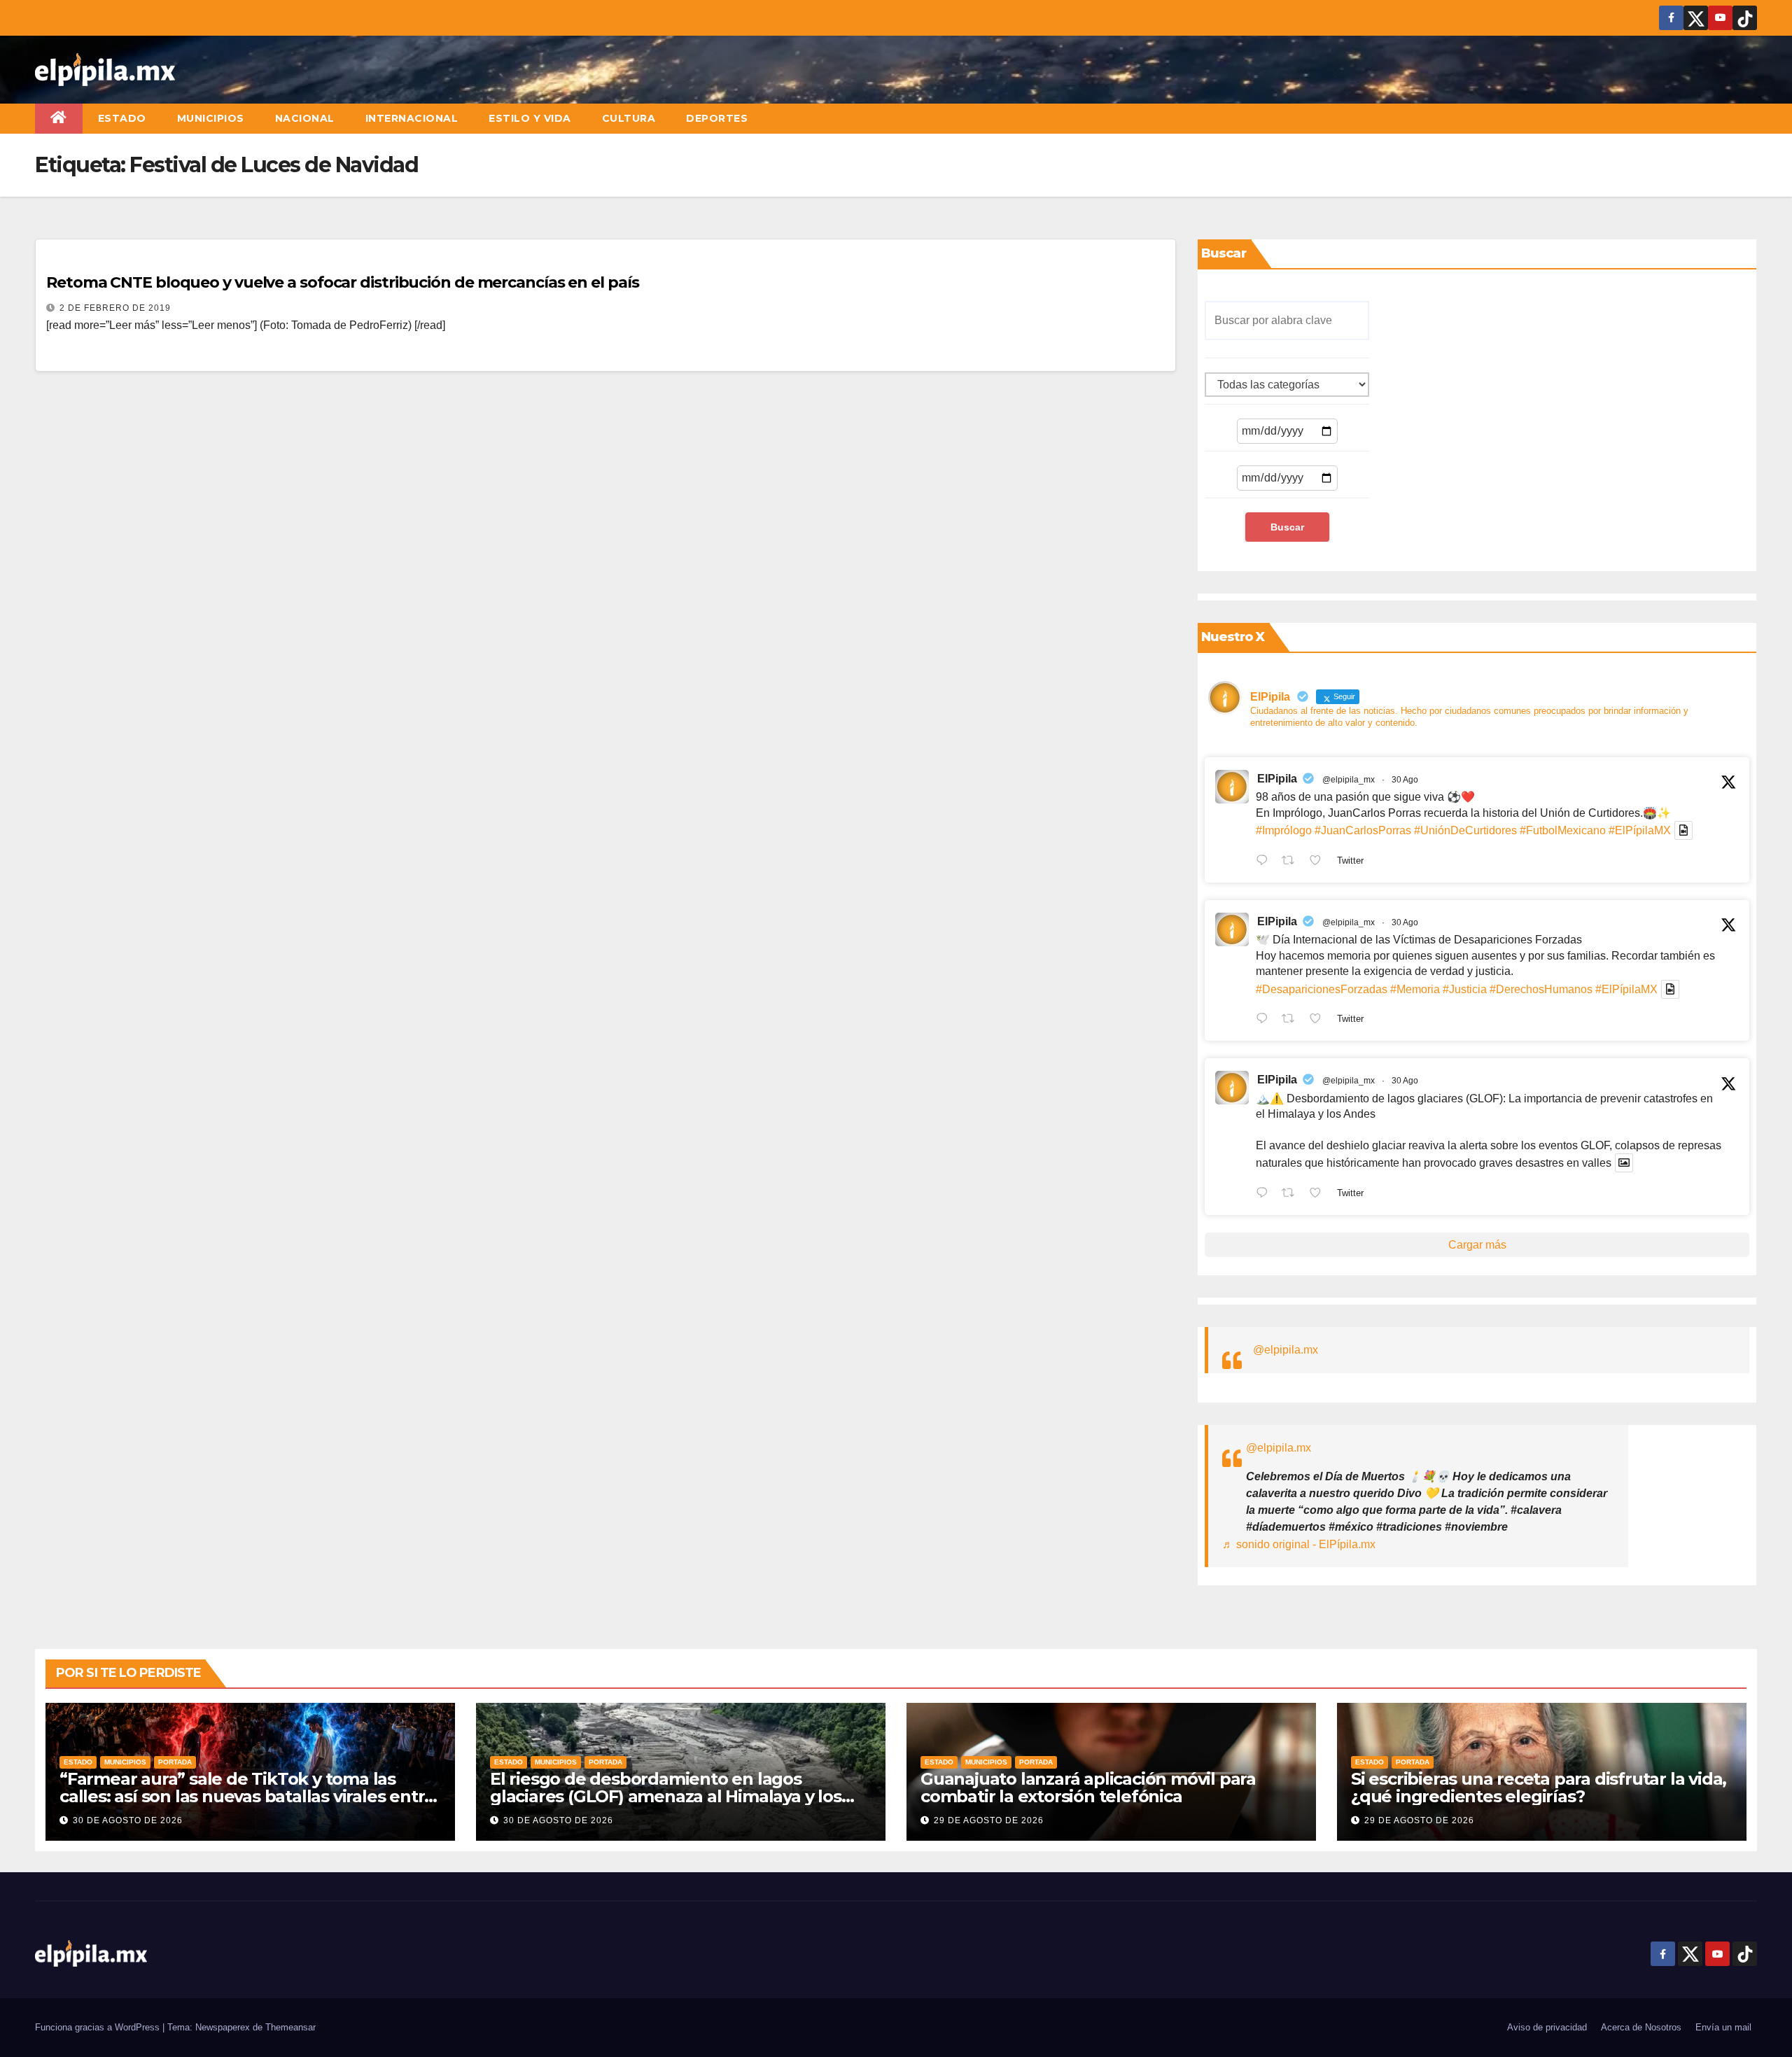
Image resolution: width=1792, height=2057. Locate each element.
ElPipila (1277, 779)
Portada (175, 1762)
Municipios (211, 118)
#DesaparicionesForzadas (1322, 989)
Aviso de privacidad (1547, 2027)
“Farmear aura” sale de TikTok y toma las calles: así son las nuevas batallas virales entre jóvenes (247, 1796)
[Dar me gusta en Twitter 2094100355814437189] (1319, 1020)
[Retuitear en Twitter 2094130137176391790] (1292, 862)
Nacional (305, 118)
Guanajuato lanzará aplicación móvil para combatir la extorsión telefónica (1088, 1788)
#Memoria (1415, 989)
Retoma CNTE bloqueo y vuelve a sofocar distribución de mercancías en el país (342, 282)
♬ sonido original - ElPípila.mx (1299, 1544)
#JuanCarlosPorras (1363, 830)
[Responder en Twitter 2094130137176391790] (1265, 862)
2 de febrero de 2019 (115, 308)
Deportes (717, 118)
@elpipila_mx (1349, 780)
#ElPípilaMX (1640, 830)
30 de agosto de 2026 (128, 1820)
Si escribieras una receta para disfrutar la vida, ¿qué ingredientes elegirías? (1539, 1788)
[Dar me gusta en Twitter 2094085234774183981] (1319, 1194)
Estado (122, 118)
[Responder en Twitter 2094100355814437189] (1265, 1020)
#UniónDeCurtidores (1465, 830)
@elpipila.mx (1286, 1350)
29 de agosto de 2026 (989, 1820)
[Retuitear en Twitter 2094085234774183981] (1292, 1194)
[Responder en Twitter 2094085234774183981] (1265, 1194)
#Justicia (1465, 989)
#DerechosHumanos (1541, 989)
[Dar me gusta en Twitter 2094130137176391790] (1319, 862)
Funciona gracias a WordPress (99, 2027)
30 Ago (1405, 780)
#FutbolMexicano (1563, 830)
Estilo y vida (530, 118)
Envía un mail (1723, 2027)
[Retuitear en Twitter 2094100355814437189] (1292, 1020)
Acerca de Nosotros (1641, 2027)
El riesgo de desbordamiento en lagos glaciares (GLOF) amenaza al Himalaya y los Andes (666, 1796)
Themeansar (290, 2027)
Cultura (629, 118)
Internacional (412, 118)
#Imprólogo (1284, 830)
